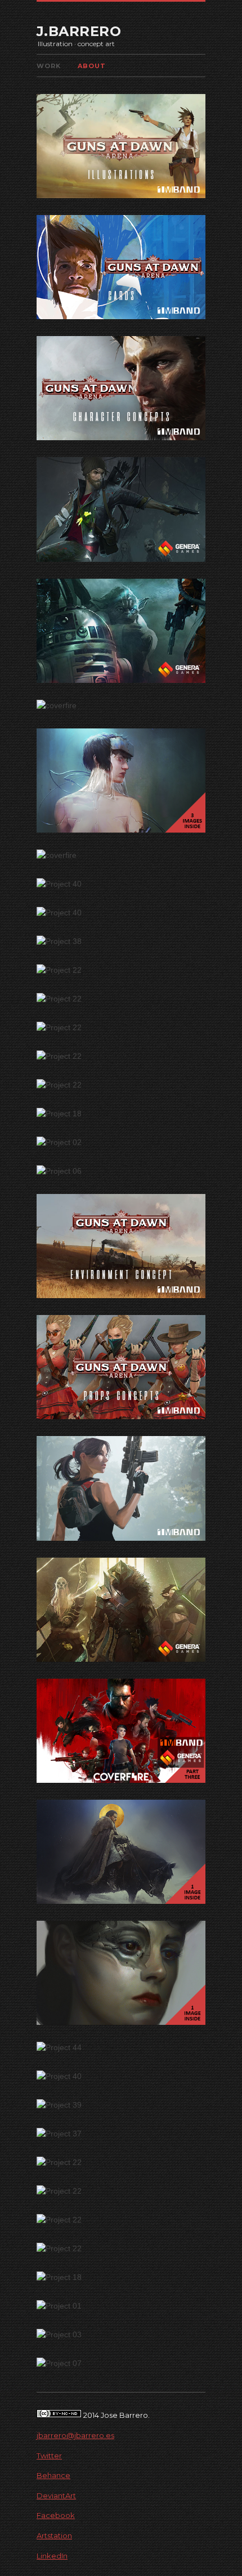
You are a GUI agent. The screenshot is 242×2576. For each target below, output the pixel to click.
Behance (53, 2475)
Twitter (49, 2456)
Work (49, 66)
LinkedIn (52, 2556)
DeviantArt (56, 2495)
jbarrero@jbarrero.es (75, 2435)
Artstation (54, 2535)
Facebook (56, 2515)
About (92, 66)
